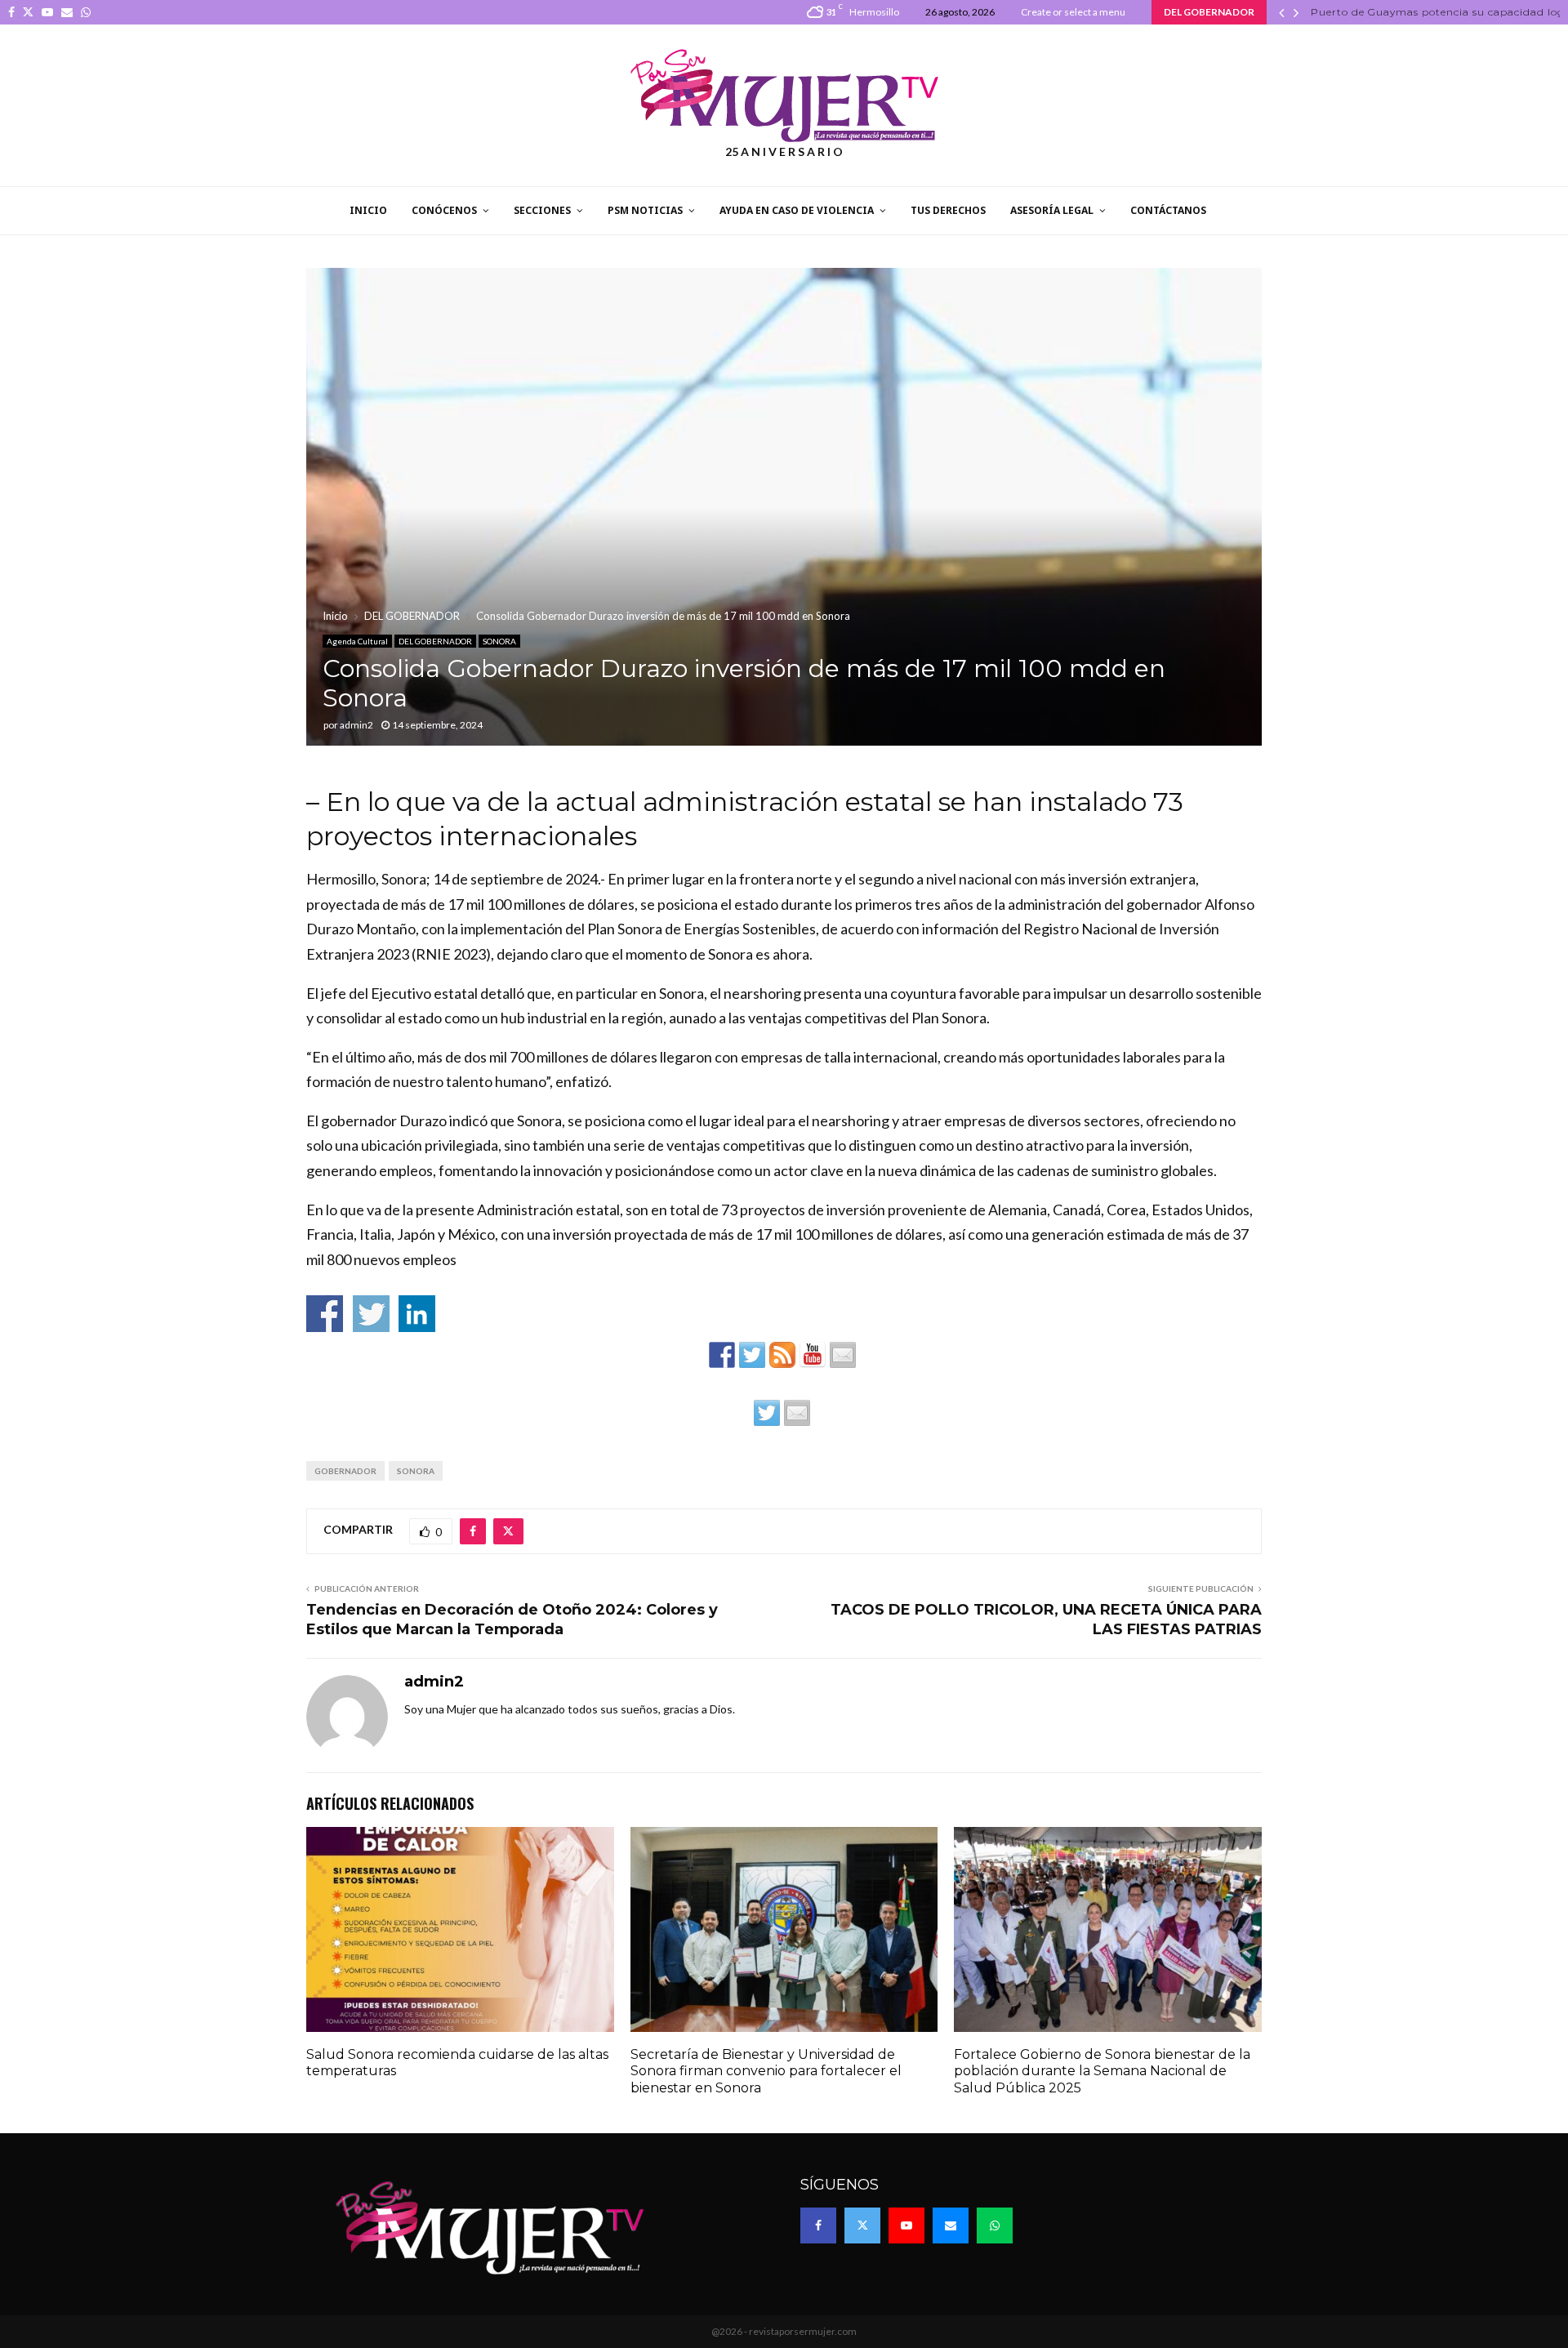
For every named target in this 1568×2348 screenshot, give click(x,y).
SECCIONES (542, 210)
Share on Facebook (325, 1314)
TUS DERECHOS (948, 210)
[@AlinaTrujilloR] (767, 1413)
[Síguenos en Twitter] (752, 1355)
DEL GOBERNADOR (435, 641)
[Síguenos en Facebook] (722, 1355)
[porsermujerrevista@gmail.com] (843, 1355)
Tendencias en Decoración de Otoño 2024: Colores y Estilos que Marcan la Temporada (512, 1620)
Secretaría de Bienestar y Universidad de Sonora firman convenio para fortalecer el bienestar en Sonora (766, 2072)
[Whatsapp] (995, 2225)
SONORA (499, 641)
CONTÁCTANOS (1168, 210)
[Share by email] (797, 1413)
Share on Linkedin (417, 1314)
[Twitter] (862, 2225)
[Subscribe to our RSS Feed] (782, 1355)
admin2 (356, 725)
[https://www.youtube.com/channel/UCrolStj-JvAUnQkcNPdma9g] (813, 1355)
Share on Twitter (371, 1314)
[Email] (951, 2225)
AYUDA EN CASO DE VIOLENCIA (797, 210)
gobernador (345, 1471)
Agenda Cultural (357, 641)
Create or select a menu (1073, 12)
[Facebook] (818, 2225)
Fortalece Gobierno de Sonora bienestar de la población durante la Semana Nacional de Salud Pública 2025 (1102, 2072)
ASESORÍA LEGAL (1052, 210)
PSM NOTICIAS (645, 210)
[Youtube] (906, 2225)
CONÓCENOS (444, 210)
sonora (416, 1471)
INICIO (368, 210)
